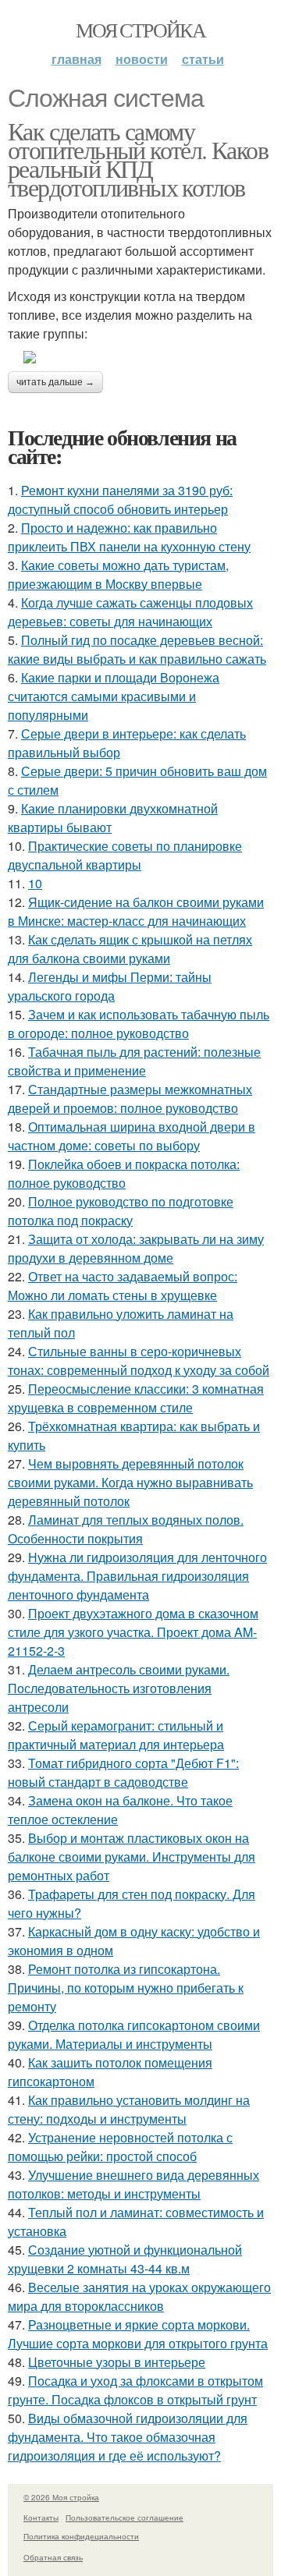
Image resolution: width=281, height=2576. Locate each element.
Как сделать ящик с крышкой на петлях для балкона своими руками (130, 949)
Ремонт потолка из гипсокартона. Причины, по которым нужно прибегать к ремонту (126, 1988)
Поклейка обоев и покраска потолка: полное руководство (124, 1173)
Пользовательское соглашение (124, 2518)
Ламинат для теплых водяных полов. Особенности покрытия (126, 1529)
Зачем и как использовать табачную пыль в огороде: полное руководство (139, 1024)
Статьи (203, 59)
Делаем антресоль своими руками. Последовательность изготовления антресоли (119, 1688)
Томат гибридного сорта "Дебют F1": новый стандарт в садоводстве (123, 1772)
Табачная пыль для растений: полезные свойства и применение (134, 1061)
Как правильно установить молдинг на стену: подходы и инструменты (129, 2109)
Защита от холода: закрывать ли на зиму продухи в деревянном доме (136, 1248)
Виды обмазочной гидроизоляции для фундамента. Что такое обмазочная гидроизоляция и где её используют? (128, 2437)
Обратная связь (53, 2557)
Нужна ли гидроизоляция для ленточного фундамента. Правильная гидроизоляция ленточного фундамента (137, 1576)
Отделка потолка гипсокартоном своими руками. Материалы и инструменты (134, 2034)
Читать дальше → (55, 382)
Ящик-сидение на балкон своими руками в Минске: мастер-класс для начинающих (136, 911)
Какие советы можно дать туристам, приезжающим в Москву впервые (118, 574)
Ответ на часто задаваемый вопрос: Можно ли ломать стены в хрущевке (123, 1286)
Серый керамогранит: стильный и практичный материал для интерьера (116, 1735)
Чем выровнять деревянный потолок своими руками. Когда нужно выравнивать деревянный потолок (130, 1482)
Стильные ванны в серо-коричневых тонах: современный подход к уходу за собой (139, 1361)
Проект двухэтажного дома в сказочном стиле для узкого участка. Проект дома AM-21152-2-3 (133, 1632)
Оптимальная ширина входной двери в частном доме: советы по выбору (132, 1136)
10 (35, 883)
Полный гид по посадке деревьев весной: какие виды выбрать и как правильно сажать (137, 649)
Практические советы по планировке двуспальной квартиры (125, 855)
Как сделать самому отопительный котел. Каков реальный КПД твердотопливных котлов (138, 159)
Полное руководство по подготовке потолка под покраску (121, 1211)
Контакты (41, 2518)
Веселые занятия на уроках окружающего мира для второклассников (139, 2296)
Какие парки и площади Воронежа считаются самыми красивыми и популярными (114, 696)
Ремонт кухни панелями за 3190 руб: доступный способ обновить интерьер (120, 500)
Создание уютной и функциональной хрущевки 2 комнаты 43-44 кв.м (125, 2259)
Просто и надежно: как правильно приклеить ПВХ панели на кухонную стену (129, 537)
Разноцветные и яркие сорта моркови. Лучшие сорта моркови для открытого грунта (138, 2334)
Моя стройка (140, 30)
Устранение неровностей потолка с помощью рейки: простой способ (120, 2147)
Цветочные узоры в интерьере (117, 2362)
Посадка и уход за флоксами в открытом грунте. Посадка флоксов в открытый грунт (135, 2390)
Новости (142, 59)
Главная (76, 59)
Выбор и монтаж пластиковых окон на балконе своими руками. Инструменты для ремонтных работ (132, 1857)
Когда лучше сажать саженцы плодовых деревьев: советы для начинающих (130, 612)
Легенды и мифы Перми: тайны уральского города (110, 986)
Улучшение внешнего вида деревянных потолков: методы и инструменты (133, 2184)
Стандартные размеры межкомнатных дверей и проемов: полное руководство (130, 1098)
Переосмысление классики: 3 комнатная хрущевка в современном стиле (136, 1398)
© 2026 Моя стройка (61, 2497)
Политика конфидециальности (81, 2536)
